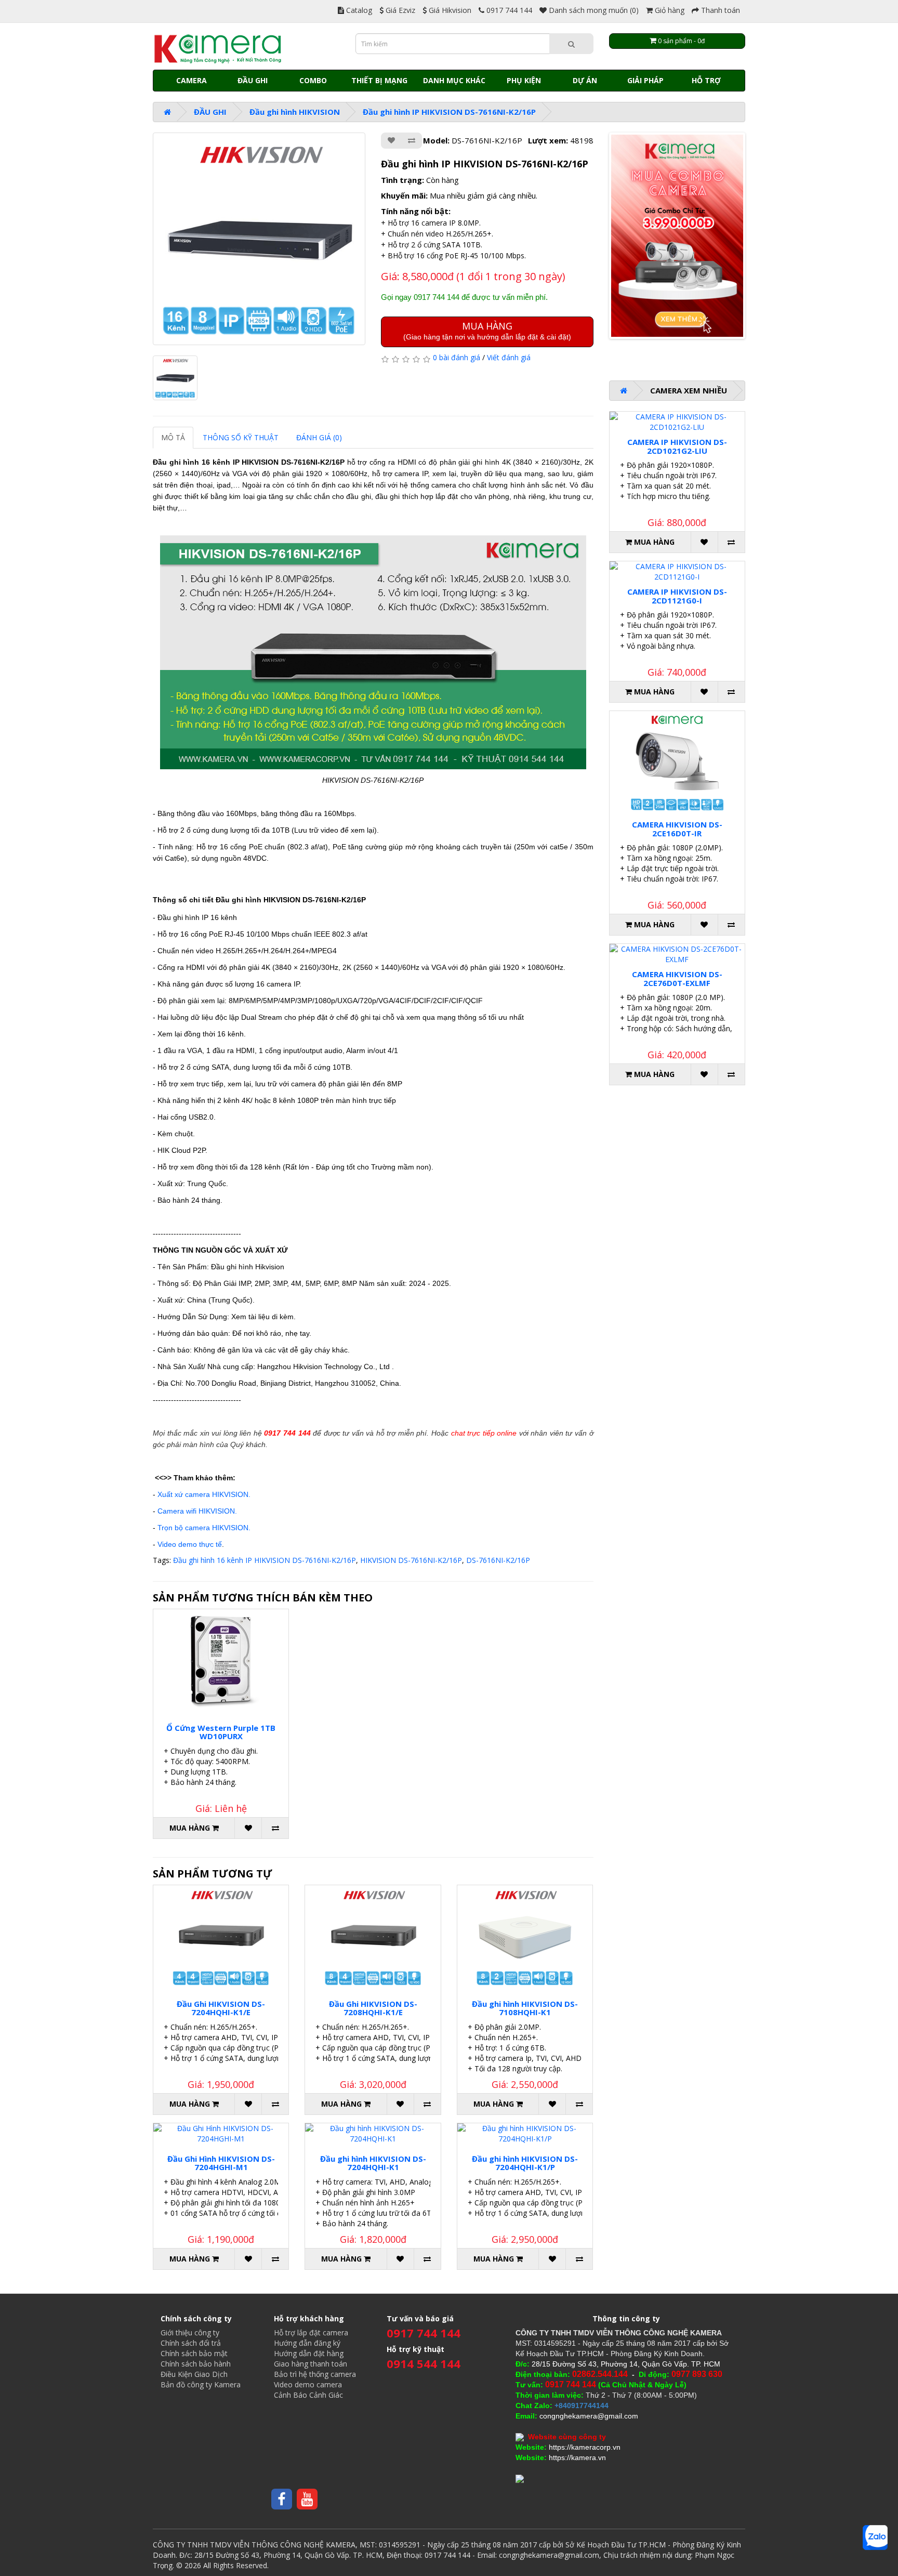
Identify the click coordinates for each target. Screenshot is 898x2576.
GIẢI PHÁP (645, 80)
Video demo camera (308, 2384)
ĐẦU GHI (253, 80)
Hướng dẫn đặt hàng (309, 2353)
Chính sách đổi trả (191, 2343)
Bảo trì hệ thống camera (315, 2374)
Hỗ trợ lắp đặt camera (311, 2332)
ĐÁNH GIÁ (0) (319, 437)
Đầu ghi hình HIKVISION (295, 112)
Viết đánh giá (509, 357)
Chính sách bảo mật (194, 2353)
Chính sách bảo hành (196, 2364)
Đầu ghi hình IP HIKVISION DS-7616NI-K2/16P (449, 112)
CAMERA (192, 80)
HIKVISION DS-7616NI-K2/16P (411, 1560)
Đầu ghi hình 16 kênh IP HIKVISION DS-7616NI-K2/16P (265, 1560)
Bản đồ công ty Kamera (201, 2384)
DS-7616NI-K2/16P (498, 1560)
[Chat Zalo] (875, 2538)
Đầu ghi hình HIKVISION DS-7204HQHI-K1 (373, 2163)
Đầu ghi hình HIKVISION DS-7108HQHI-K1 (525, 2008)
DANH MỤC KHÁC (454, 80)
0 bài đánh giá (457, 357)
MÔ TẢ (173, 437)
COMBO (313, 80)
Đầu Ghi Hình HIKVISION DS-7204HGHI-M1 (221, 2163)
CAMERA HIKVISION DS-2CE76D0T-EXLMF (677, 978)
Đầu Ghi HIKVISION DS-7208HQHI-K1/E (373, 2008)
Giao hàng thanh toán (311, 2364)
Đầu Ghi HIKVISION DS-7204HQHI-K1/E (221, 2008)
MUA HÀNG (487, 330)
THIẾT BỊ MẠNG (379, 80)
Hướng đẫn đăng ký (307, 2343)
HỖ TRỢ (706, 80)
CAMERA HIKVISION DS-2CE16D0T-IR (677, 829)
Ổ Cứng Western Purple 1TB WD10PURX (221, 1732)
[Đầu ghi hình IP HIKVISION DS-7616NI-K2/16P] (259, 239)
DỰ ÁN (585, 80)
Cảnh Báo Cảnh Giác (308, 2395)
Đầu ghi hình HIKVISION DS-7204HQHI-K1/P (525, 2163)
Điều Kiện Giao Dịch (194, 2374)
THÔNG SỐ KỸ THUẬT (241, 437)
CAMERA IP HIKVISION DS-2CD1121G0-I (677, 596)
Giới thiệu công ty (190, 2332)
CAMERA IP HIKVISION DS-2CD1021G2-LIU (677, 446)
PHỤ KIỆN (524, 80)
